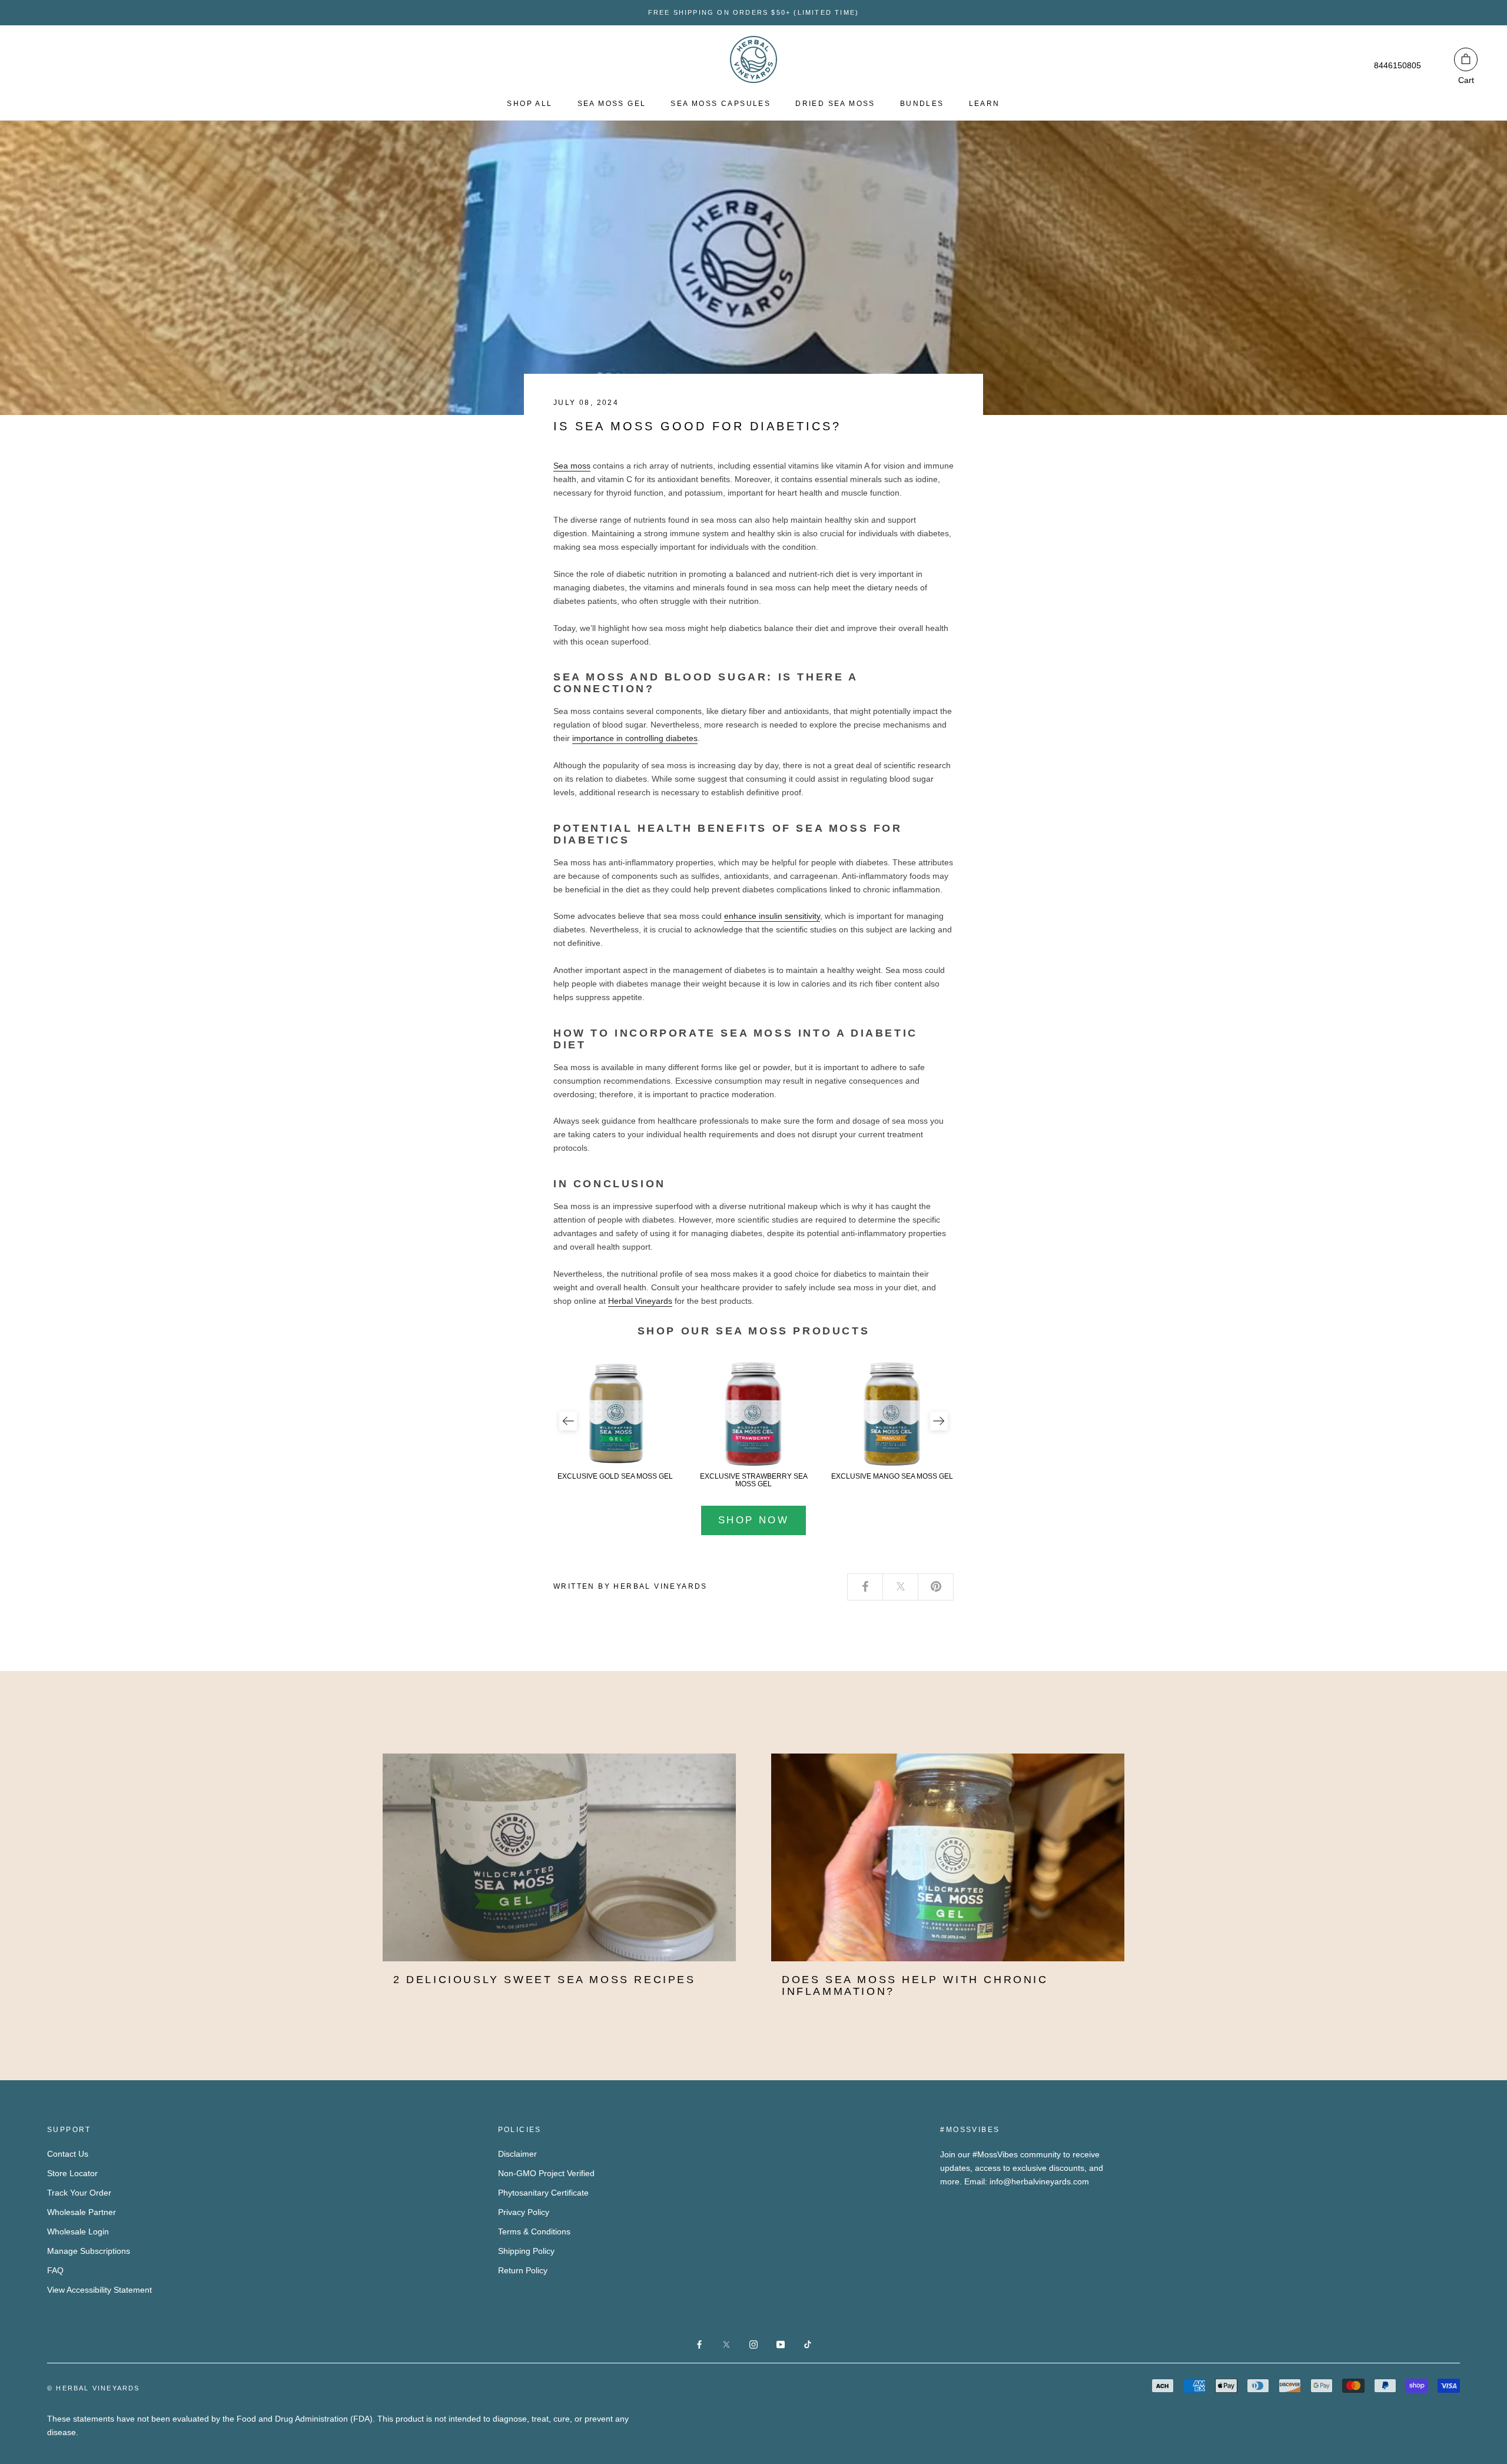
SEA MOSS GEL (612, 104)
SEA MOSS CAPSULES (721, 104)
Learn (985, 104)
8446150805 (1398, 65)
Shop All (530, 104)
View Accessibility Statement (99, 2290)
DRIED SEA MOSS (835, 104)
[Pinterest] (936, 1587)
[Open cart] (1466, 59)
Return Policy (523, 2270)
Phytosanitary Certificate (543, 2193)
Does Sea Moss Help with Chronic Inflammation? (915, 1985)
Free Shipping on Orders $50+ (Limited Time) (754, 12)
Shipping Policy (526, 2251)
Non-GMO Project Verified (546, 2173)
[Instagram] (753, 2344)
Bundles (922, 104)
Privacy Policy (524, 2212)
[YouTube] (781, 2344)
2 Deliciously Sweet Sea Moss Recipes (545, 1980)
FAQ (55, 2270)
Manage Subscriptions (89, 2251)
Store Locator (72, 2173)
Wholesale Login (78, 2231)
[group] (615, 1421)
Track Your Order (79, 2193)
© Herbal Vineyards (94, 2388)
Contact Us (68, 2154)
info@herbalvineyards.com (1039, 2181)
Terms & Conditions (534, 2231)
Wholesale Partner (82, 2212)
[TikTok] (808, 2344)
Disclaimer (517, 2154)
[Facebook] (865, 1587)
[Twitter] (901, 1587)
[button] (568, 1421)
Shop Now (753, 1520)
